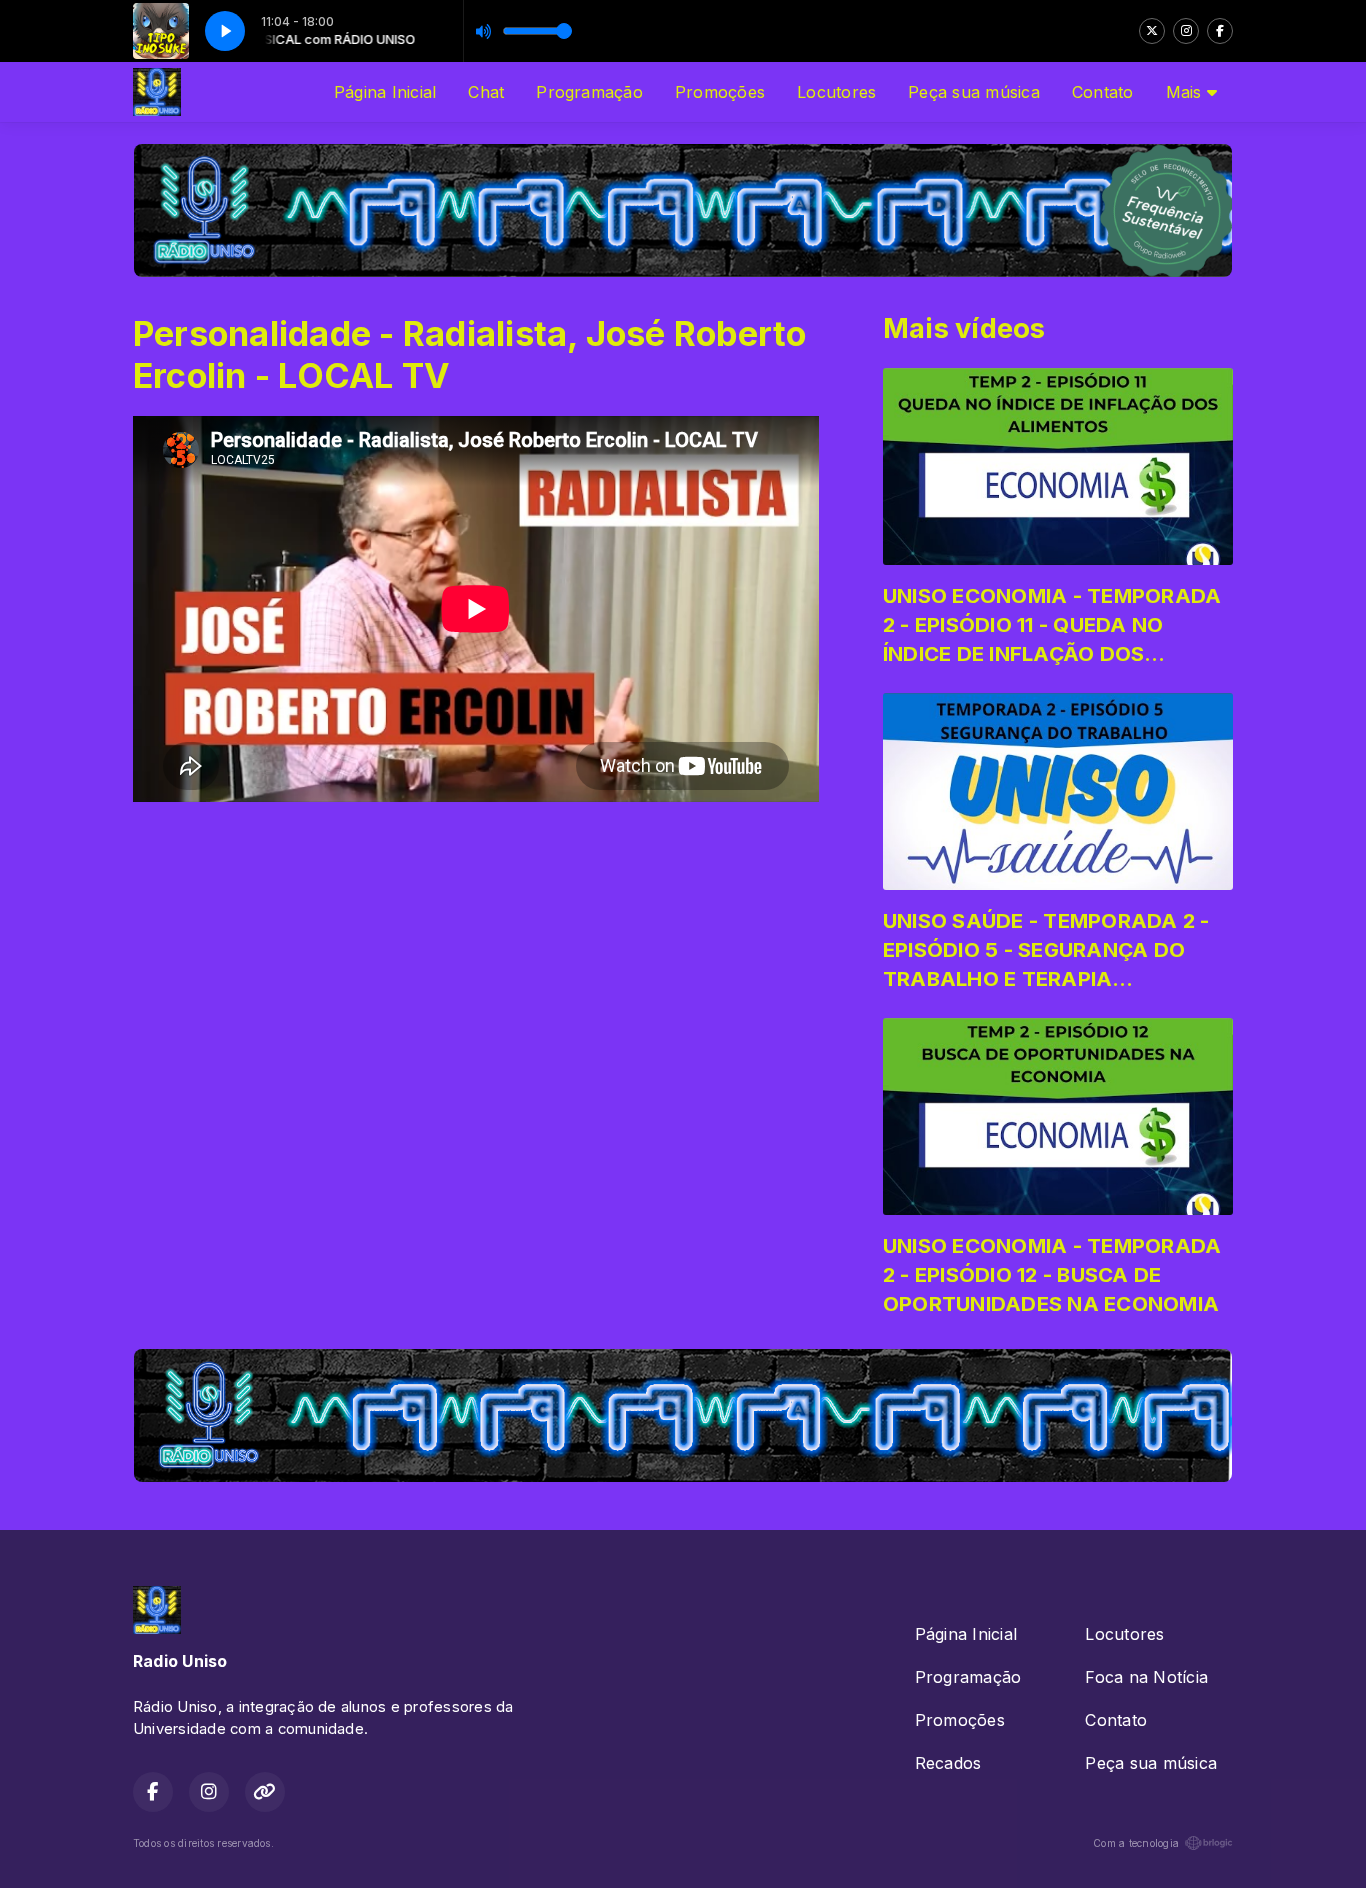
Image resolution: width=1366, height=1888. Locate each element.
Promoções (720, 92)
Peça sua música (974, 92)
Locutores (836, 92)
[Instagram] (1186, 31)
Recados (948, 1763)
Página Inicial (385, 92)
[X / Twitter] (1152, 31)
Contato (1103, 92)
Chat (486, 92)
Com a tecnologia (1136, 1843)
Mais (1186, 92)
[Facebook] (1220, 31)
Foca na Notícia (1146, 1677)
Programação (589, 92)
